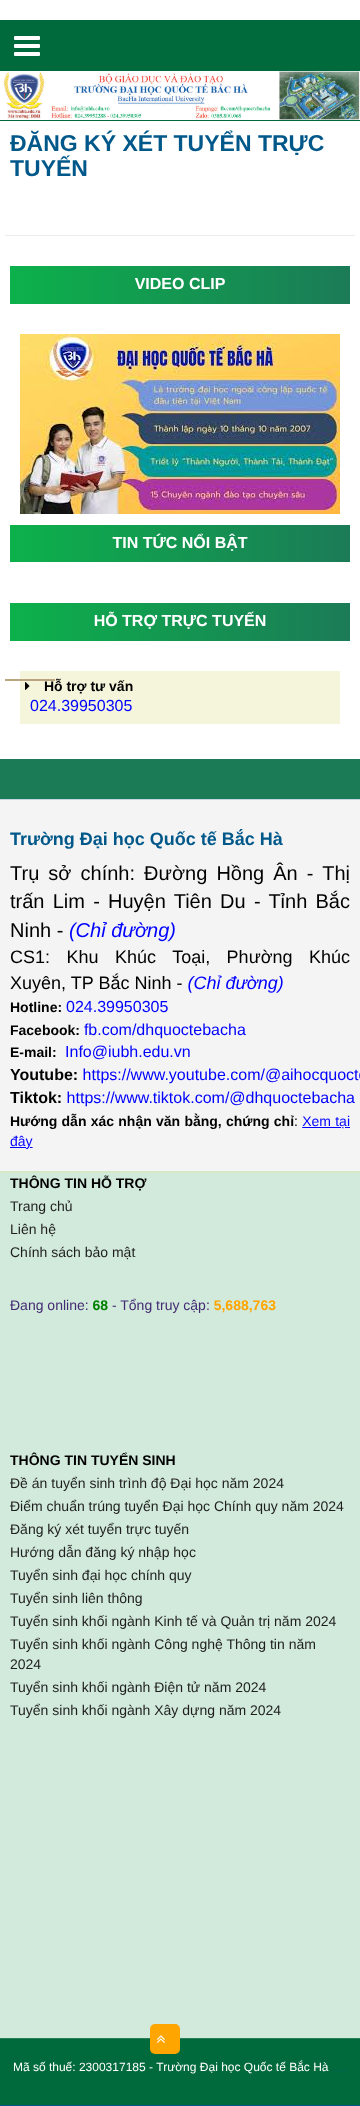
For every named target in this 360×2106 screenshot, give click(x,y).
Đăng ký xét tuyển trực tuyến (99, 1529)
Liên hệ (33, 1229)
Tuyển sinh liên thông (76, 1598)
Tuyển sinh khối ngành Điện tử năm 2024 (138, 1687)
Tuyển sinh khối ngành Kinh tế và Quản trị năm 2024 (173, 1621)
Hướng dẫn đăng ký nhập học (103, 1552)
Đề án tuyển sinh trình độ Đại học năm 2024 (147, 1483)
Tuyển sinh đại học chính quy (101, 1575)
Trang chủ (41, 1206)
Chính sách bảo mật (72, 1252)
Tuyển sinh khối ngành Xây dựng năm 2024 (145, 1710)
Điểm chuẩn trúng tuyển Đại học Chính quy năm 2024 (177, 1506)
